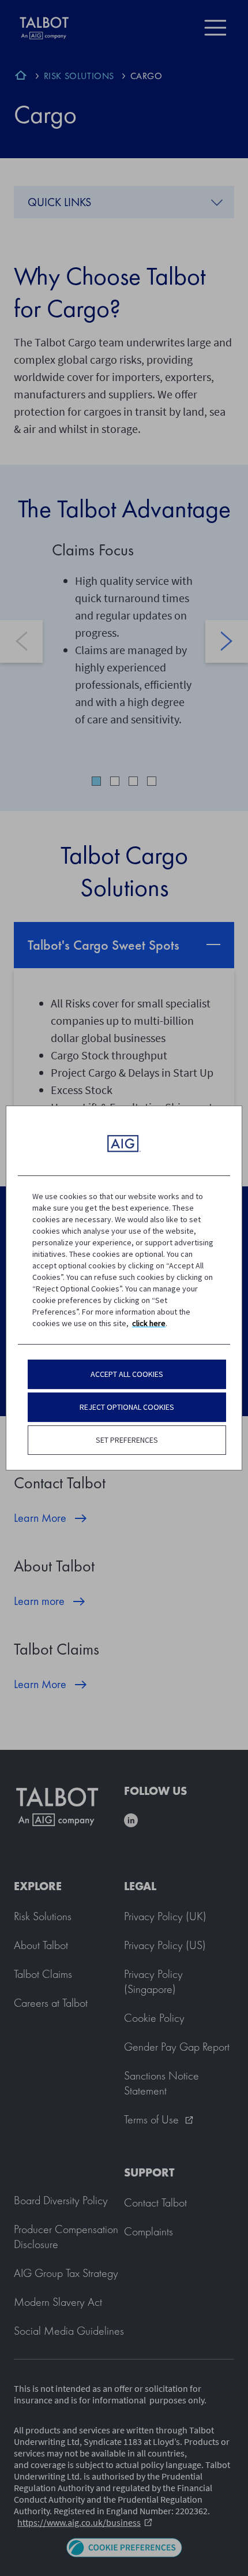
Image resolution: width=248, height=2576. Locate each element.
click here (149, 1323)
